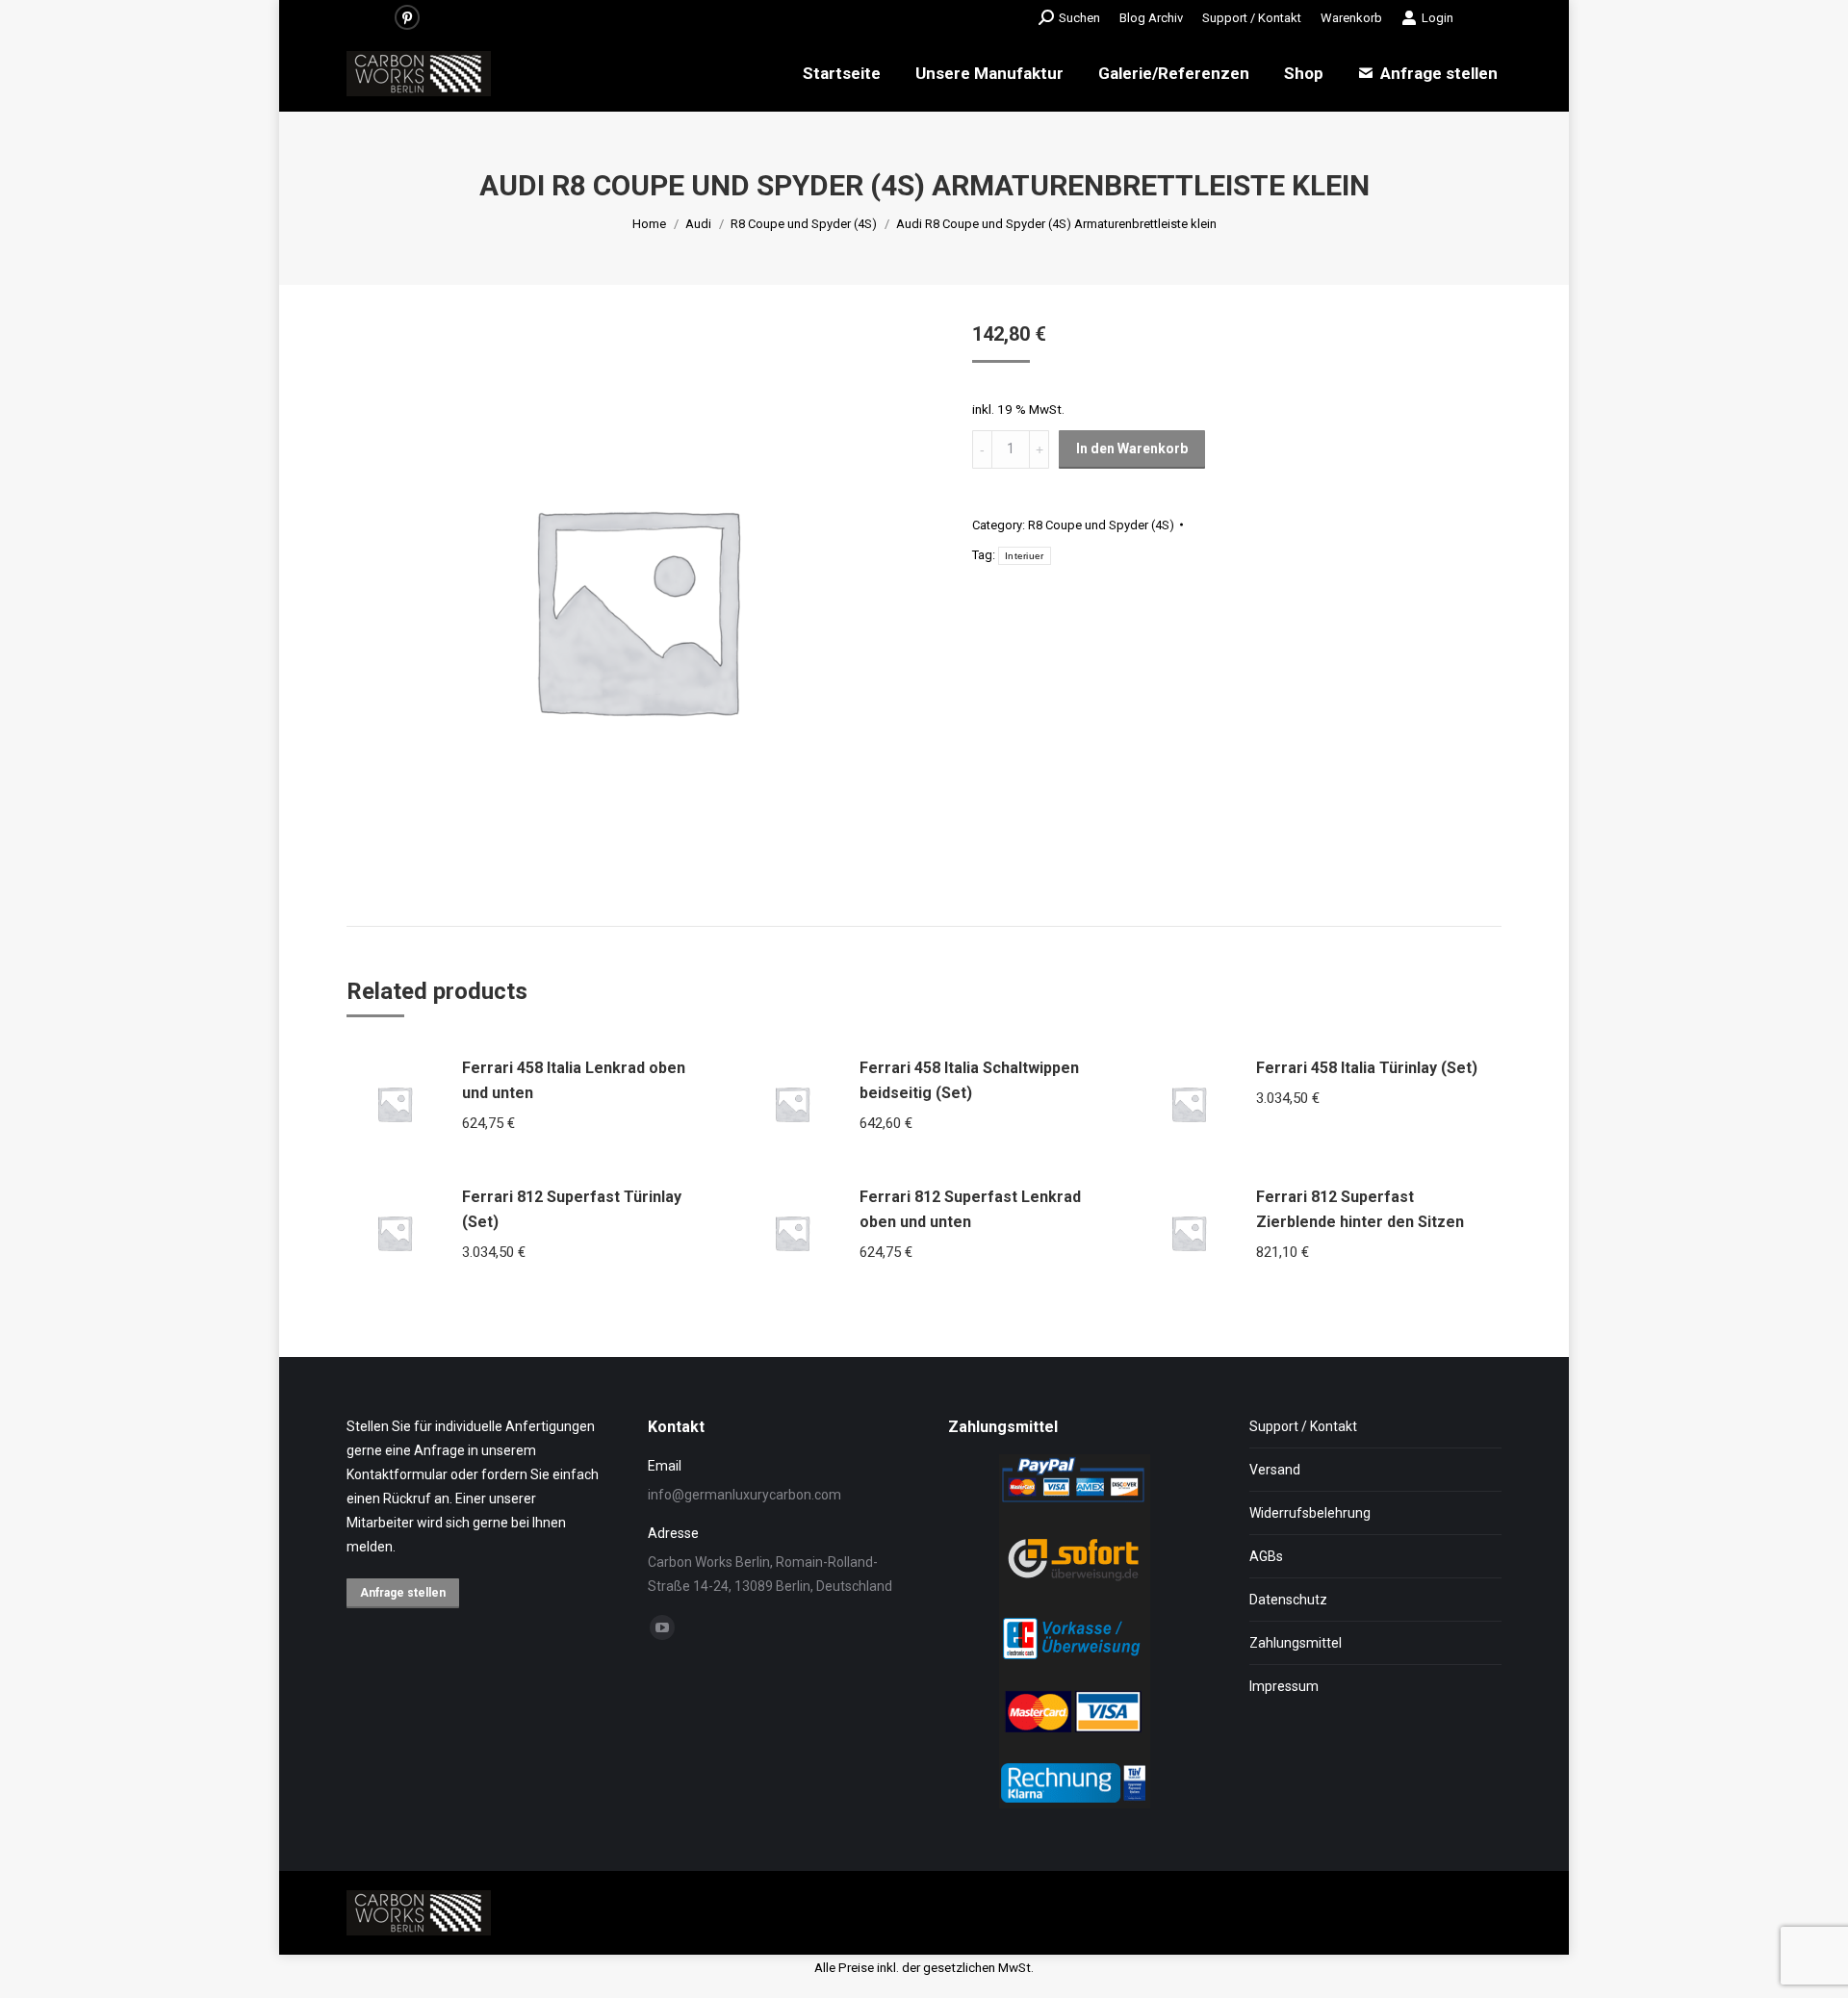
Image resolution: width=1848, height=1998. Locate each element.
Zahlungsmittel (1296, 1643)
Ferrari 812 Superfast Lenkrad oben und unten (970, 1209)
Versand (1275, 1470)
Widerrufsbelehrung (1310, 1513)
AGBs (1266, 1556)
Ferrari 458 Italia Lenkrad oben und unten (574, 1080)
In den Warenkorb (1132, 448)
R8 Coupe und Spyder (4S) (1101, 525)
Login (1437, 18)
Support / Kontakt (1303, 1426)
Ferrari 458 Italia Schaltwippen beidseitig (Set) (969, 1080)
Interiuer (1025, 556)
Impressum (1284, 1686)
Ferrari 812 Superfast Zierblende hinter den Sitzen (1360, 1209)
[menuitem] (1151, 18)
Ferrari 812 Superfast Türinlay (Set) (572, 1209)
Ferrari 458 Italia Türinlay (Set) (1367, 1068)
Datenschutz (1288, 1600)
